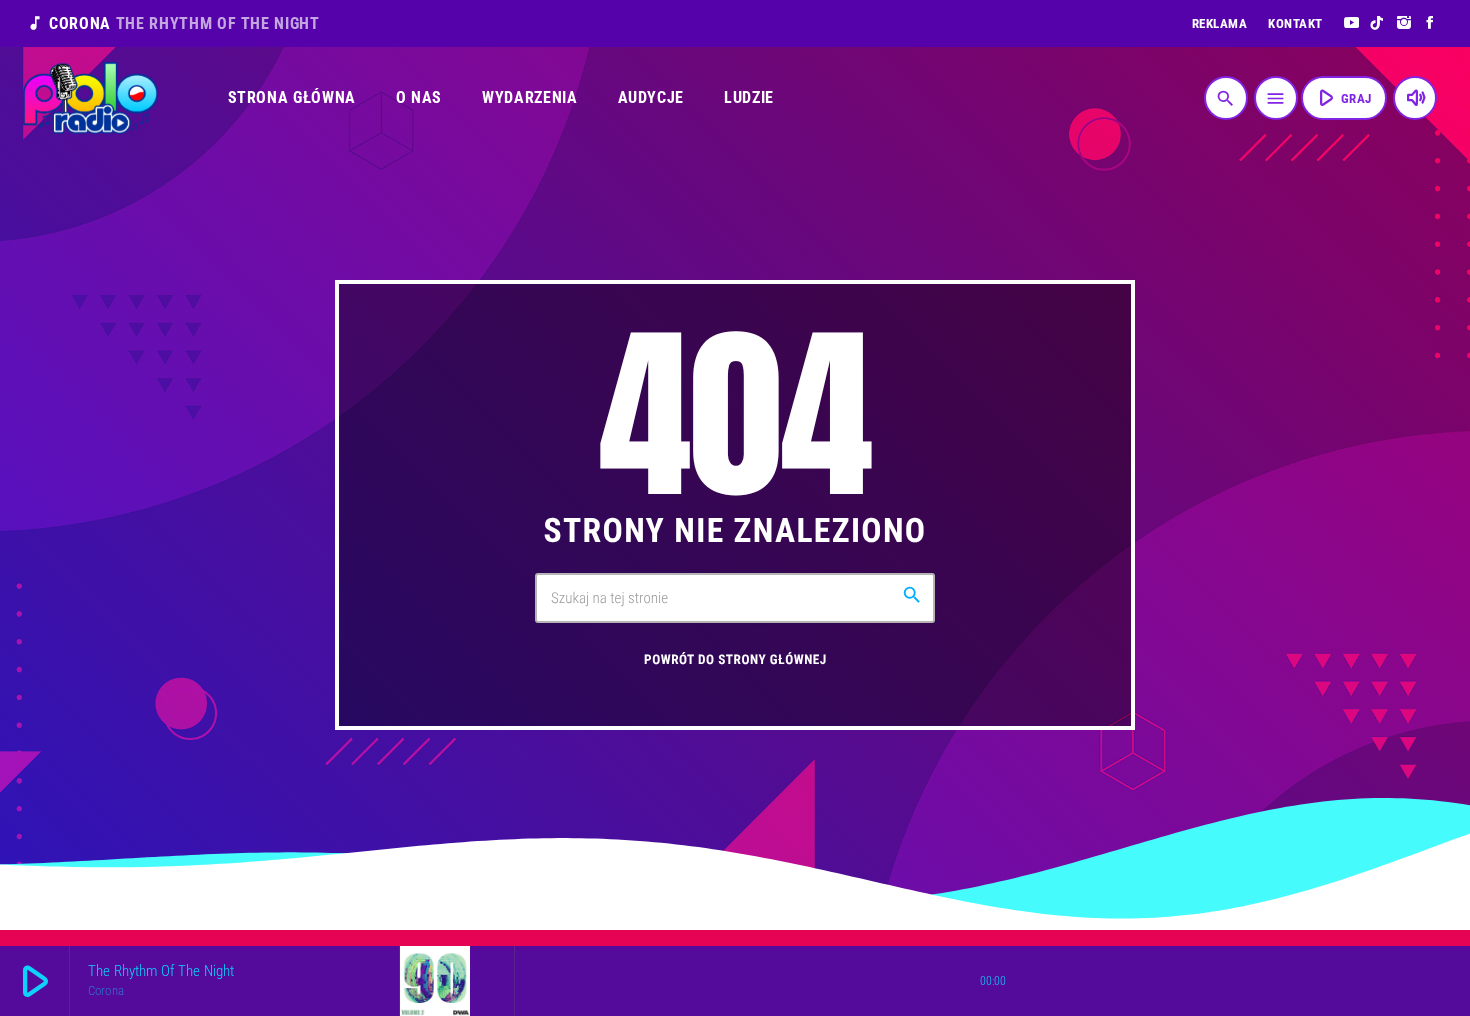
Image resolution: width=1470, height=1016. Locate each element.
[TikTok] (1377, 23)
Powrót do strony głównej (735, 660)
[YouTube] (1351, 23)
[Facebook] (1430, 23)
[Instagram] (1404, 23)
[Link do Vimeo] (90, 98)
